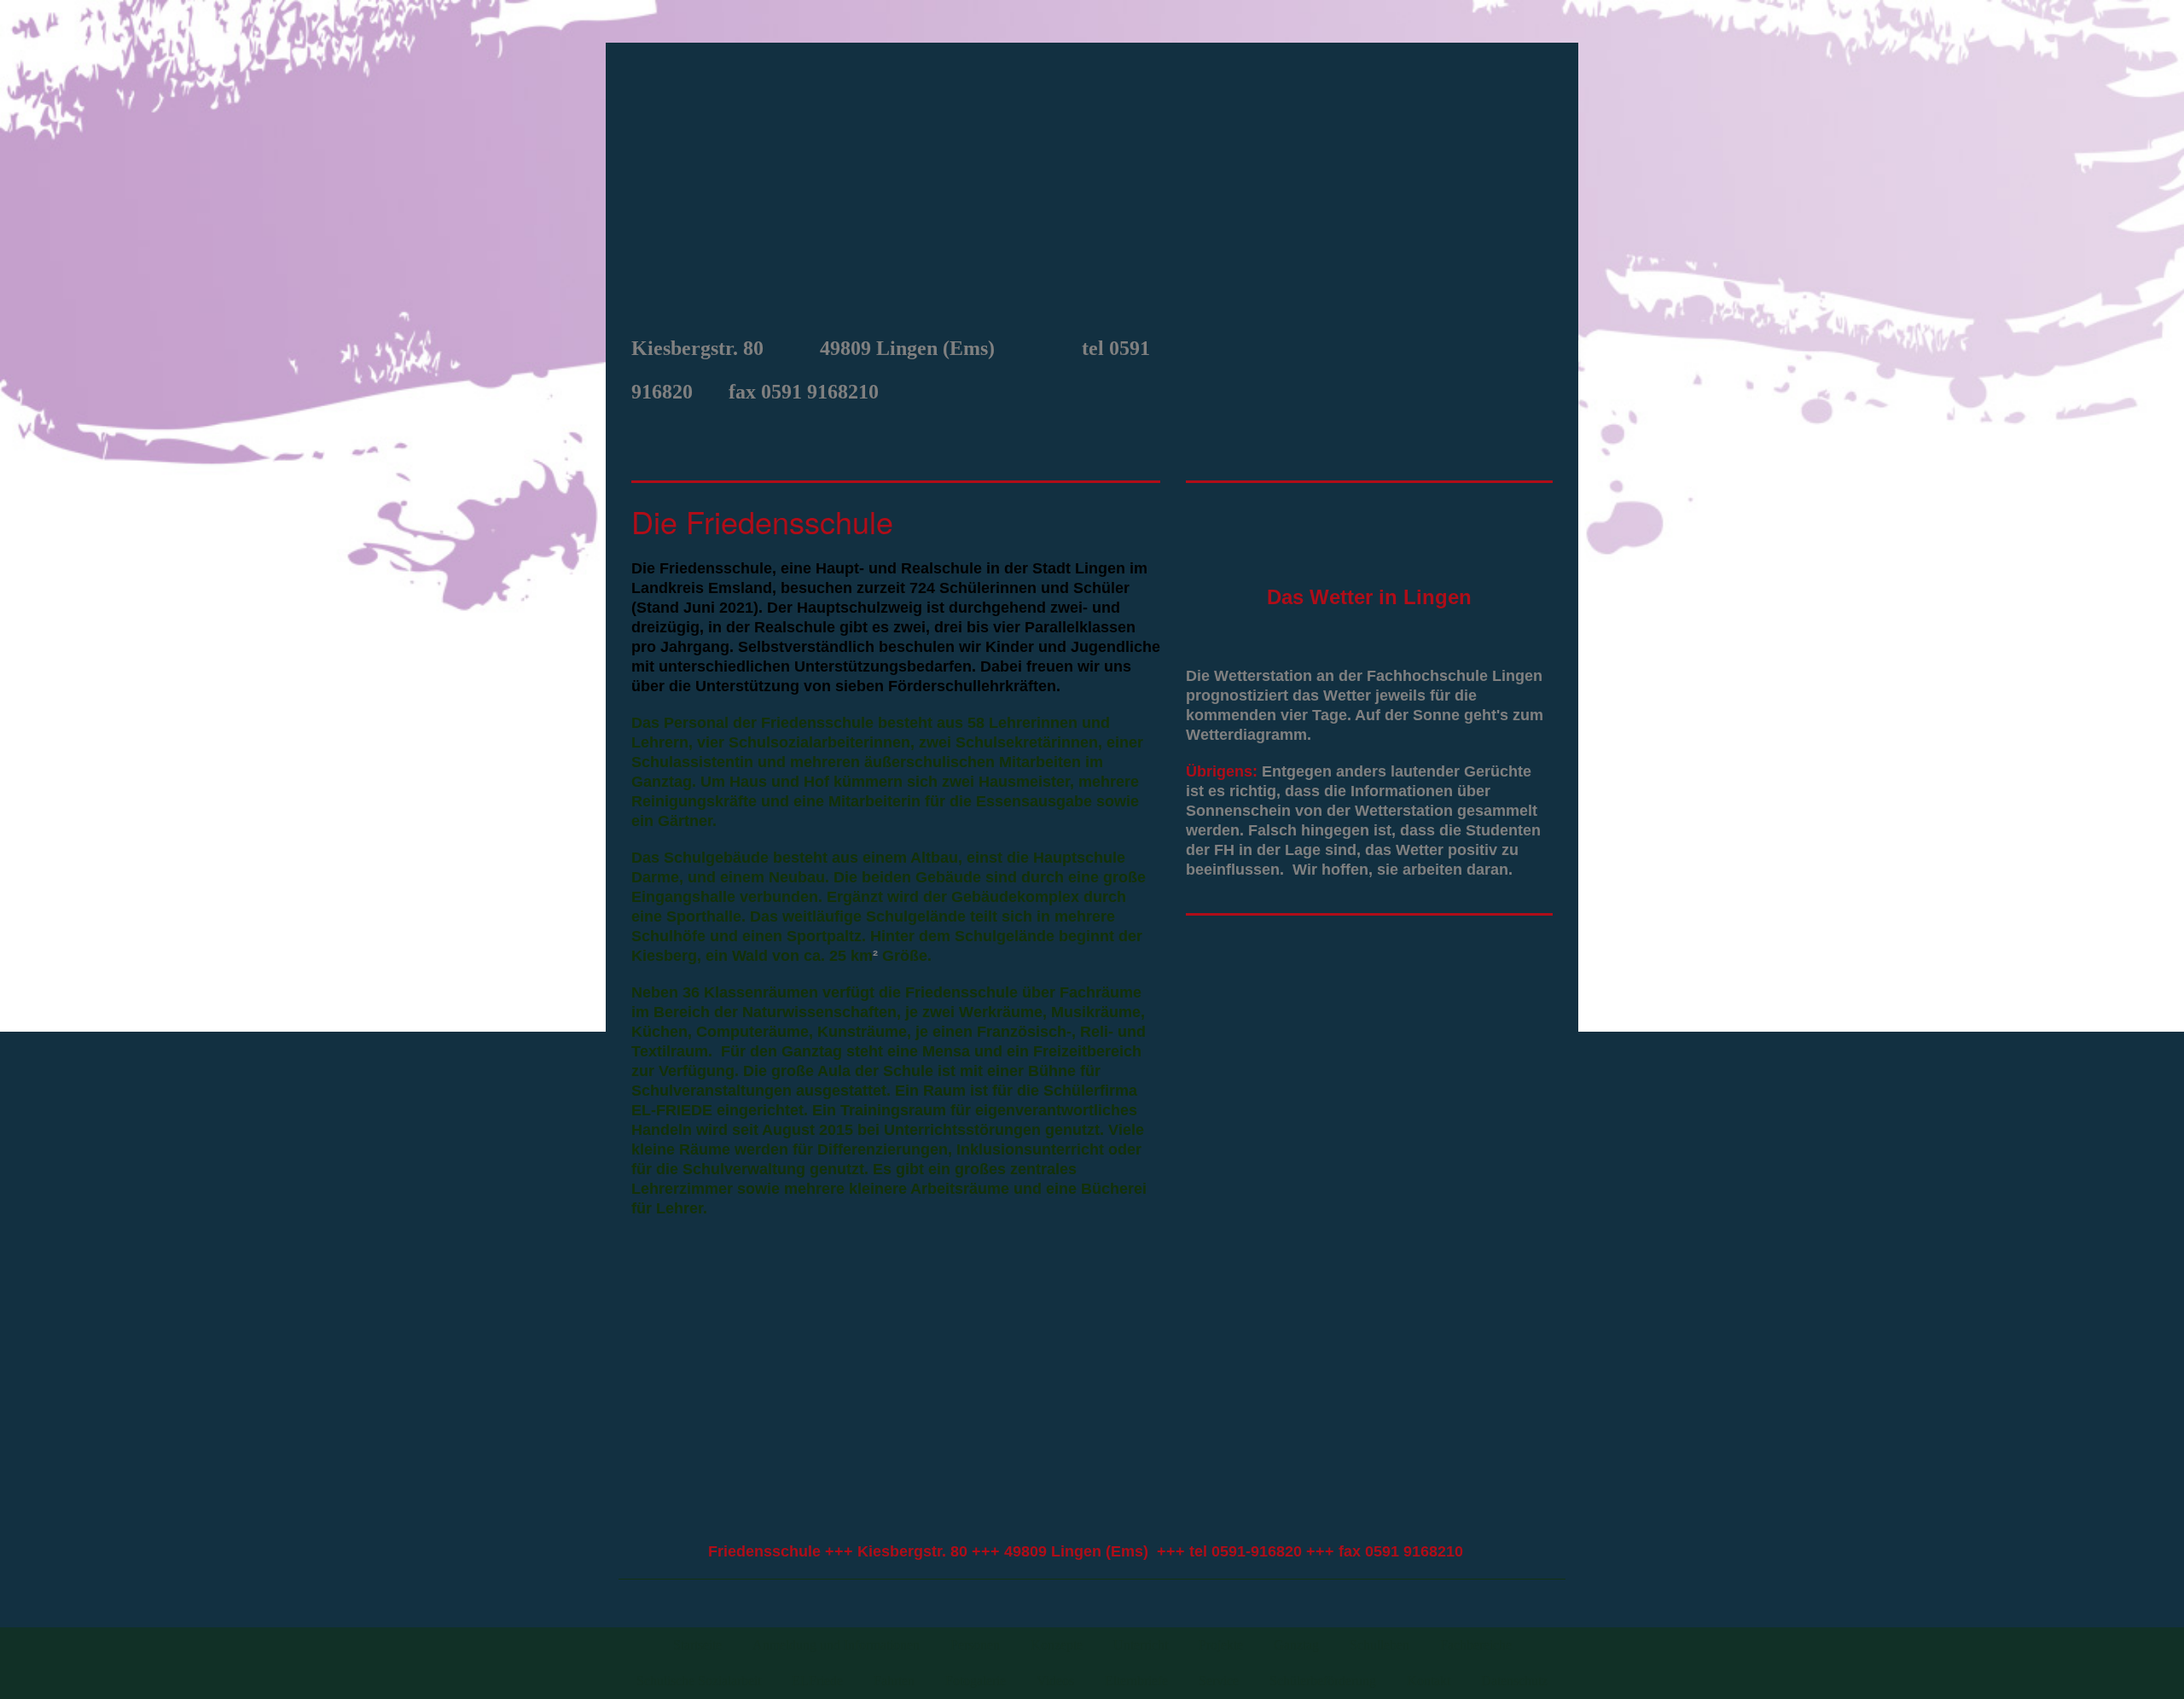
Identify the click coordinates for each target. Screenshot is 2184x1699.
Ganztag (1296, 1645)
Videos (1055, 1681)
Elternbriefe (1136, 1681)
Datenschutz (1514, 1681)
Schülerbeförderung (1323, 1681)
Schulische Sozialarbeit (699, 1681)
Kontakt (1429, 1681)
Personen (975, 1645)
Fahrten (894, 1681)
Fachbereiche (1476, 1645)
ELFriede (817, 1681)
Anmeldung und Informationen (836, 1645)
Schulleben (1380, 1645)
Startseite (697, 1645)
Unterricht (1141, 1645)
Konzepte (1057, 1645)
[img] (1092, 184)
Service (1219, 1681)
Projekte (1221, 1645)
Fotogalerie (976, 1681)
